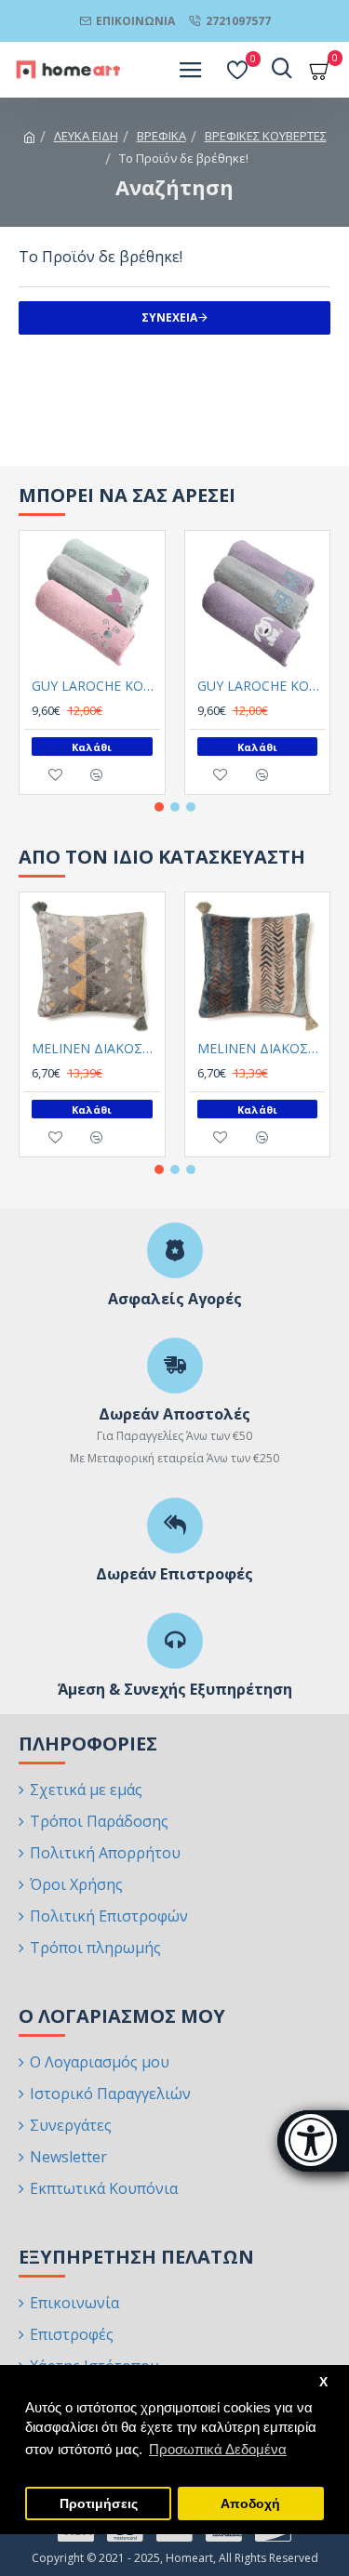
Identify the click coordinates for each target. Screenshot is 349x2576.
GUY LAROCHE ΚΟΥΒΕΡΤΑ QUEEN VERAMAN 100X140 (96, 686)
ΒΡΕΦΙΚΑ (161, 136)
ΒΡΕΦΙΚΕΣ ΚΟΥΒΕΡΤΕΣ (266, 136)
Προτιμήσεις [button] (99, 2504)
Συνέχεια (169, 317)
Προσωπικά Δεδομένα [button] (218, 2449)
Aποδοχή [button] (250, 2504)
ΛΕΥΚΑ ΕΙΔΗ (86, 136)
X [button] (323, 2382)
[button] (159, 807)
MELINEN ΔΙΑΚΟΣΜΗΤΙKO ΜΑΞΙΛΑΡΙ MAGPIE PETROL (262, 1049)
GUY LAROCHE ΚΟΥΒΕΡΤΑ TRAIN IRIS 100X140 (262, 686)
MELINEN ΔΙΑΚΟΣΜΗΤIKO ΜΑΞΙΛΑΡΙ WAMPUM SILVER (96, 1049)
